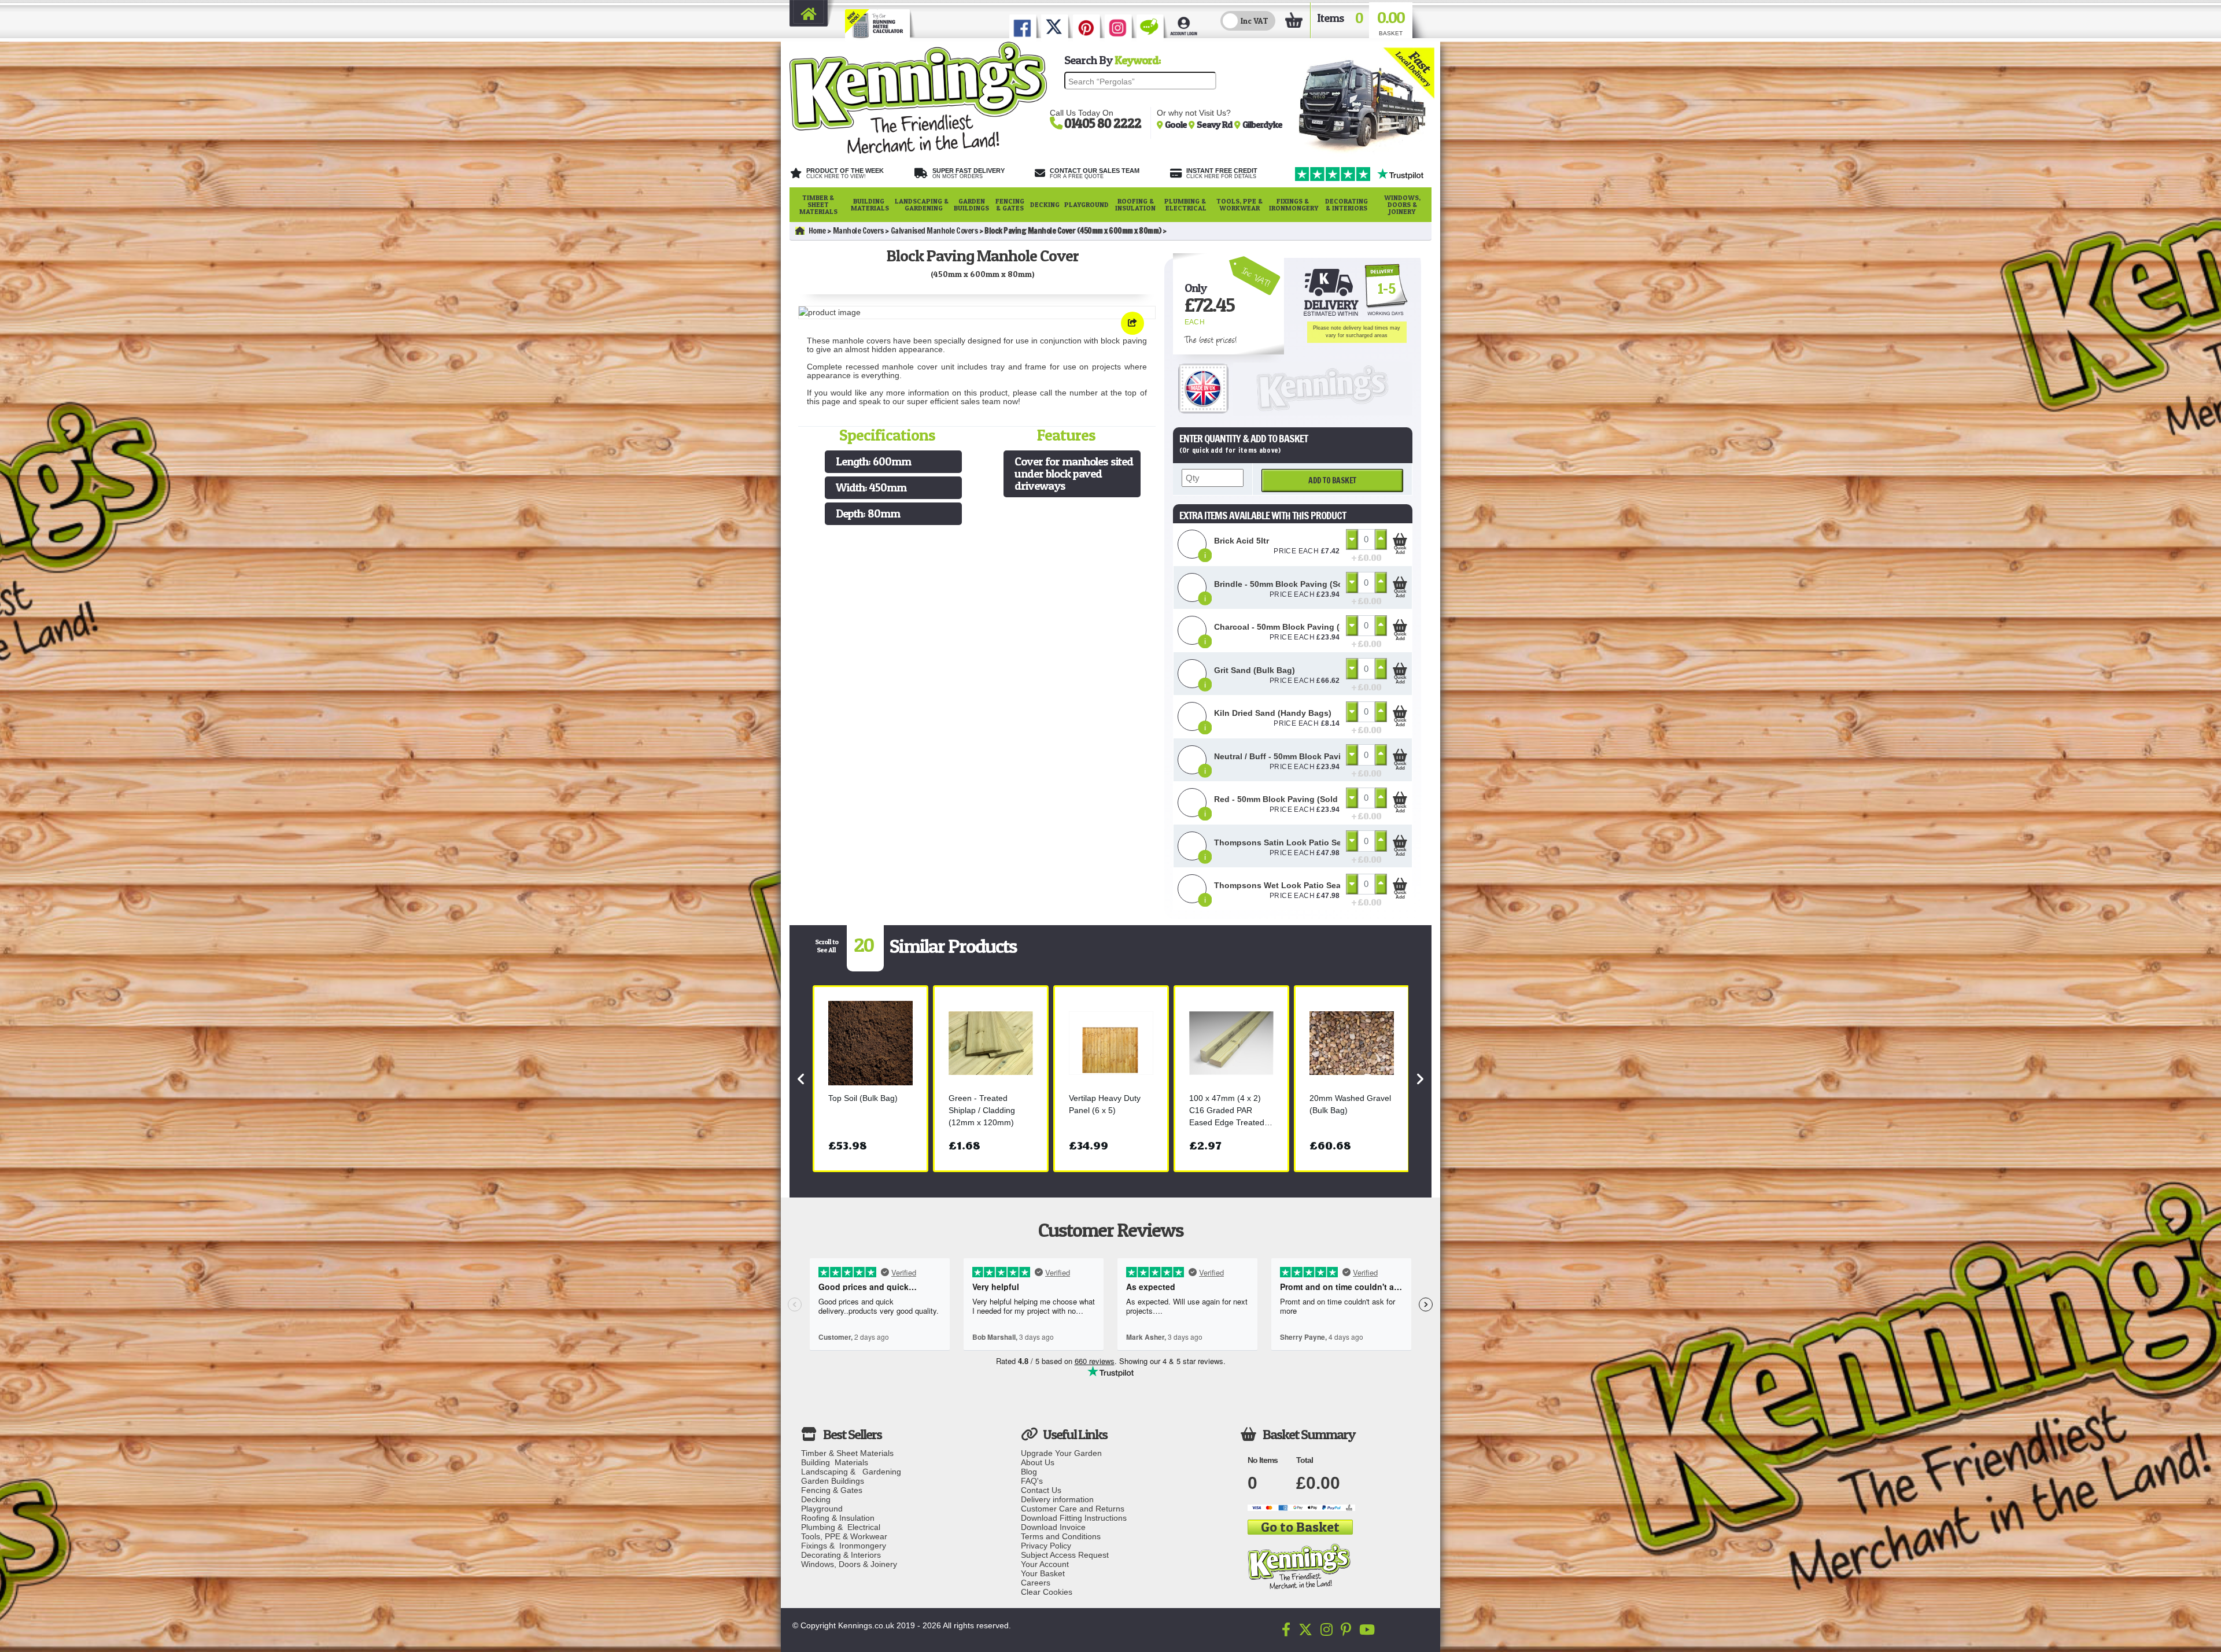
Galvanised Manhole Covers (934, 231)
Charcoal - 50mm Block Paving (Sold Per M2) (1302, 627)
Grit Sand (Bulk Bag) (1255, 670)
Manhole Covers (858, 231)
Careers (1036, 1583)
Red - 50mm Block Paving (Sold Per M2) (1292, 799)
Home (817, 231)
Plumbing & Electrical (1186, 204)
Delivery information (1057, 1499)
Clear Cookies (1047, 1592)
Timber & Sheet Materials (818, 204)
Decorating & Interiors (1346, 204)
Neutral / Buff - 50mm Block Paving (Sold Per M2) (1310, 756)
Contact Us (1041, 1490)
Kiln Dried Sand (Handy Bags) (1273, 713)
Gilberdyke (1262, 124)
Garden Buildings (971, 204)
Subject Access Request (1065, 1555)
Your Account (1045, 1564)
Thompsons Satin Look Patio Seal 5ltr (1289, 842)
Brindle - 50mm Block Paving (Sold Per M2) (1298, 584)
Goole (1177, 124)
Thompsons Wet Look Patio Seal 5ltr (1286, 885)
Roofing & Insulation (1135, 204)
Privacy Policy (1046, 1546)
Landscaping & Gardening (922, 204)
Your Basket (1043, 1573)
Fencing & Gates (1010, 204)
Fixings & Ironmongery (1294, 204)
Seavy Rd (1215, 124)
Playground (1086, 204)
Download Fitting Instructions (1074, 1518)
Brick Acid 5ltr (1242, 541)
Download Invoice (1053, 1527)
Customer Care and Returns (1073, 1509)
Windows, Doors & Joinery (1402, 204)
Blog (1029, 1472)
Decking (1045, 204)
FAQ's (1032, 1481)
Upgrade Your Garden (1061, 1453)
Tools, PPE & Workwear (1239, 204)
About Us (1038, 1462)
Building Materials (870, 204)
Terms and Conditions (1061, 1536)
